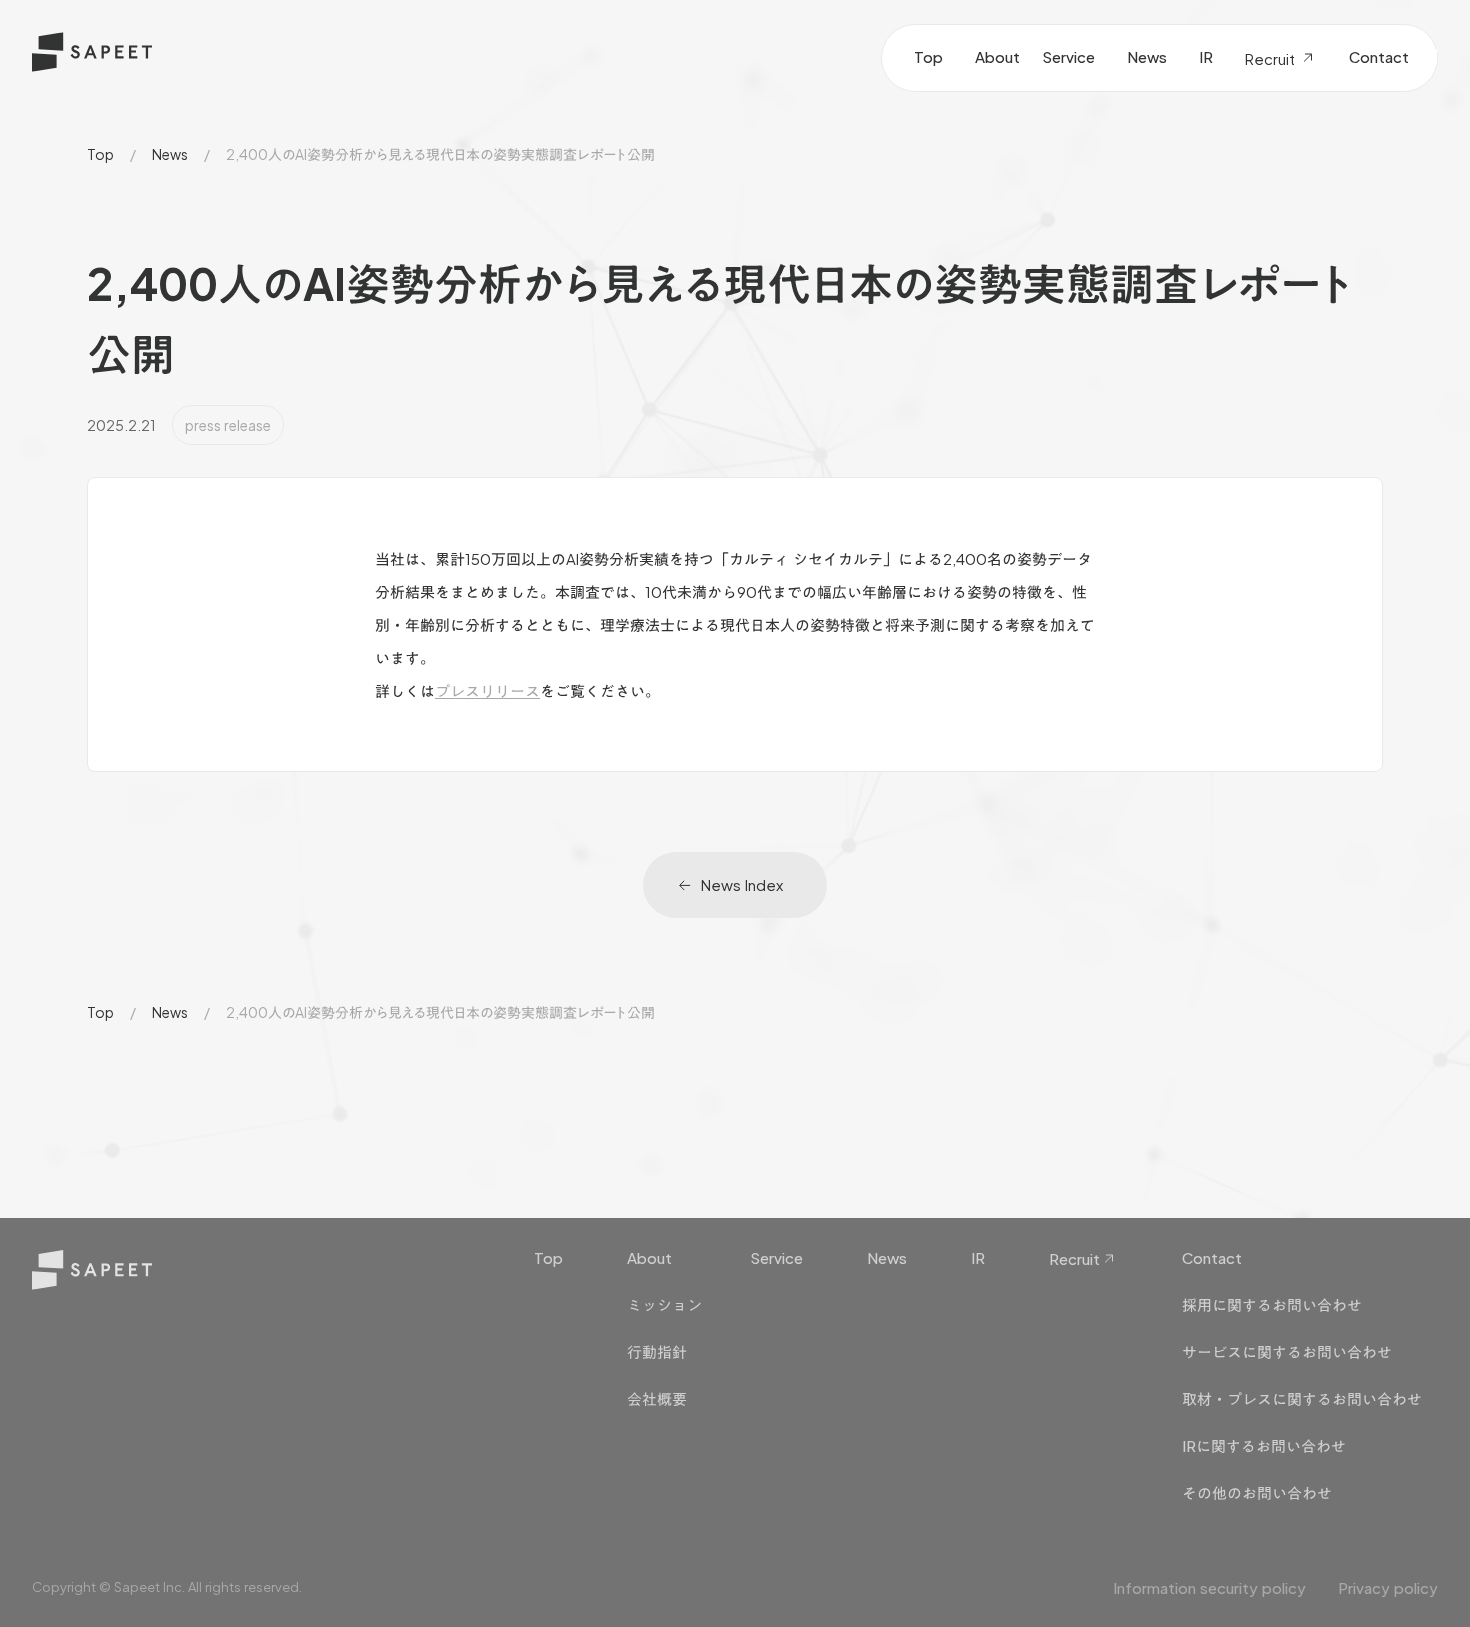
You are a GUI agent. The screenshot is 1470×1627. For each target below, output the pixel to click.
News (170, 154)
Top (100, 154)
